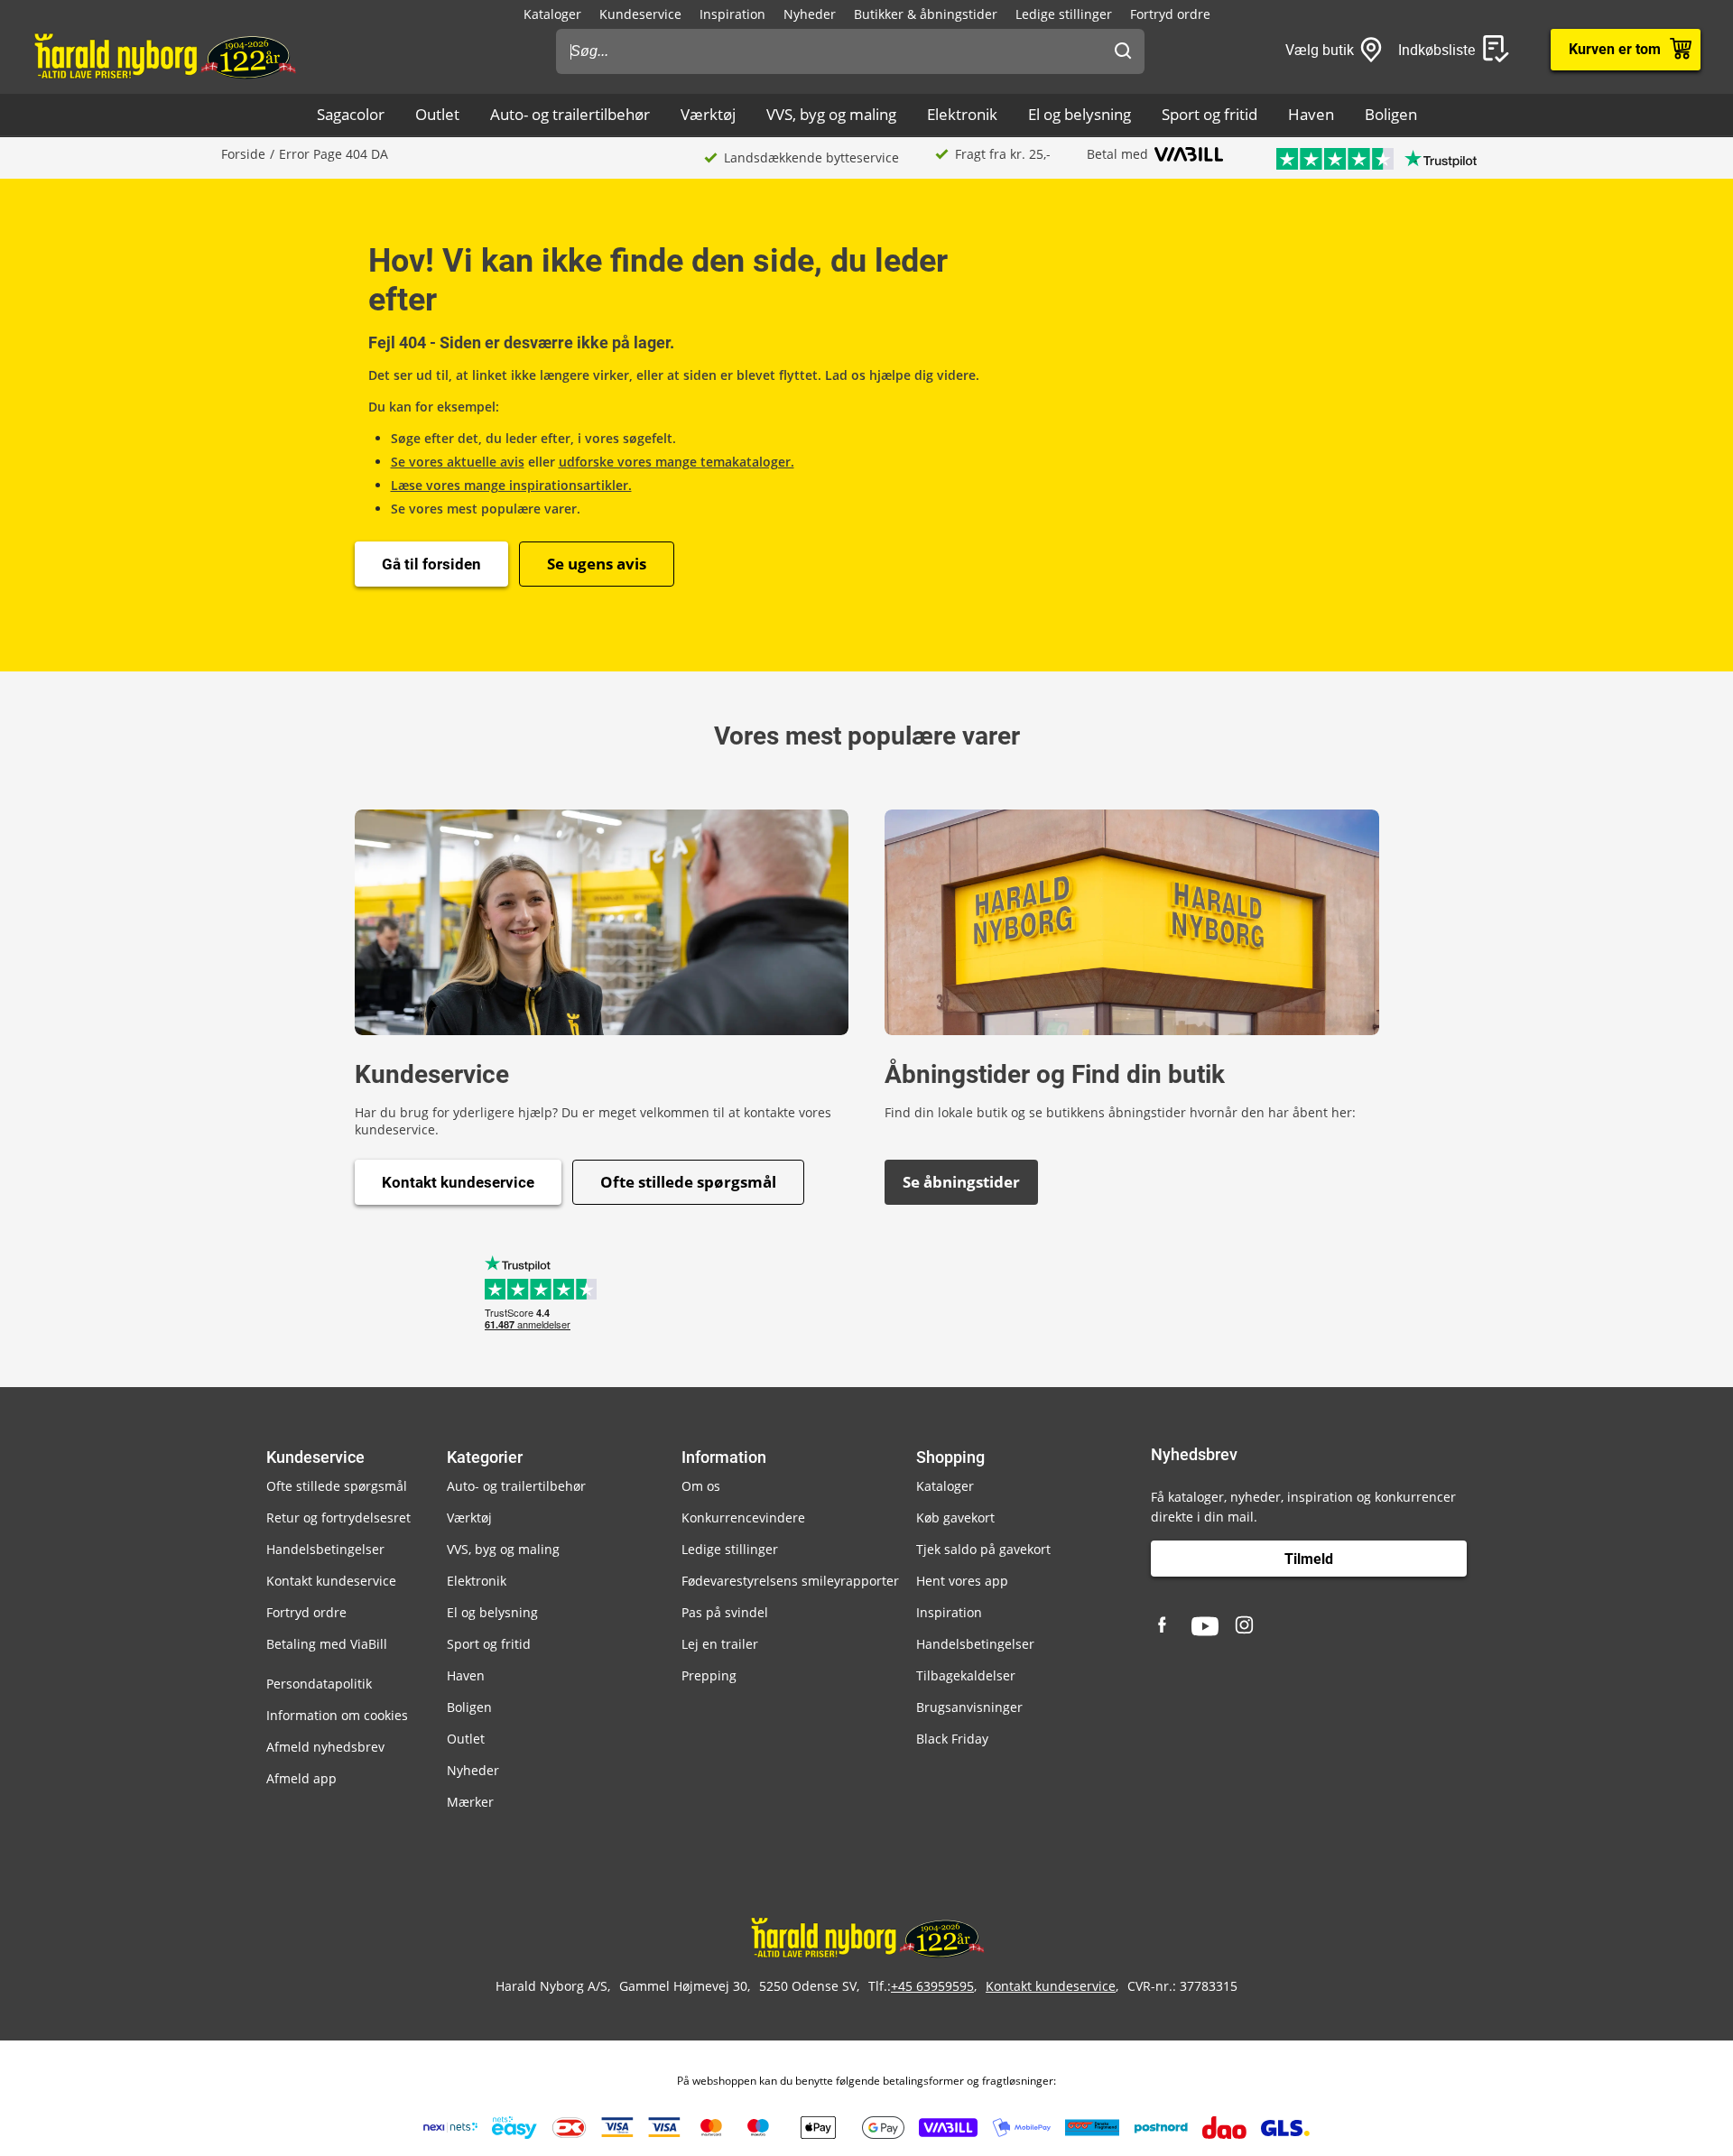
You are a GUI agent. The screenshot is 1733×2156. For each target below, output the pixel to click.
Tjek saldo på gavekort (983, 1549)
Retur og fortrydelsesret (338, 1518)
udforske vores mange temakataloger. (677, 462)
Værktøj (708, 114)
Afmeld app (301, 1778)
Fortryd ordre (1170, 14)
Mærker (470, 1802)
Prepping (709, 1675)
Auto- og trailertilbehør (570, 114)
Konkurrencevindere (743, 1518)
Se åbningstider (961, 1182)
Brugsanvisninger (969, 1707)
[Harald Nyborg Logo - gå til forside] (164, 55)
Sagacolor (351, 114)
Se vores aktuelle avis (458, 462)
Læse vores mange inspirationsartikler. (511, 485)
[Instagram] (1246, 1626)
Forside (243, 154)
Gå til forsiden (431, 564)
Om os (701, 1486)
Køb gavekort (955, 1518)
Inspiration (732, 14)
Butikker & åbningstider (926, 14)
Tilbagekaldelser (966, 1675)
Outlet (437, 114)
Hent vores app (962, 1581)
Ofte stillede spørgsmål (688, 1182)
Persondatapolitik (319, 1684)
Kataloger (552, 14)
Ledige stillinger (1064, 14)
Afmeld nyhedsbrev (325, 1747)
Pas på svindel (725, 1612)
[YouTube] (1205, 1626)
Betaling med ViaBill (327, 1644)
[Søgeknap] (1123, 51)
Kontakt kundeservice (458, 1182)
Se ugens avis (597, 564)
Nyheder (810, 14)
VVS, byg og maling (831, 114)
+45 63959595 (932, 1986)
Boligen (1391, 114)
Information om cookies (337, 1715)
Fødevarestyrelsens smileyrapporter (790, 1581)
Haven (1311, 114)
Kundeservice (640, 14)
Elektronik (962, 114)
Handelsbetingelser (325, 1549)
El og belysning (1080, 114)
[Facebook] (1164, 1626)
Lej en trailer (720, 1644)
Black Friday (952, 1739)
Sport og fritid (1209, 114)
